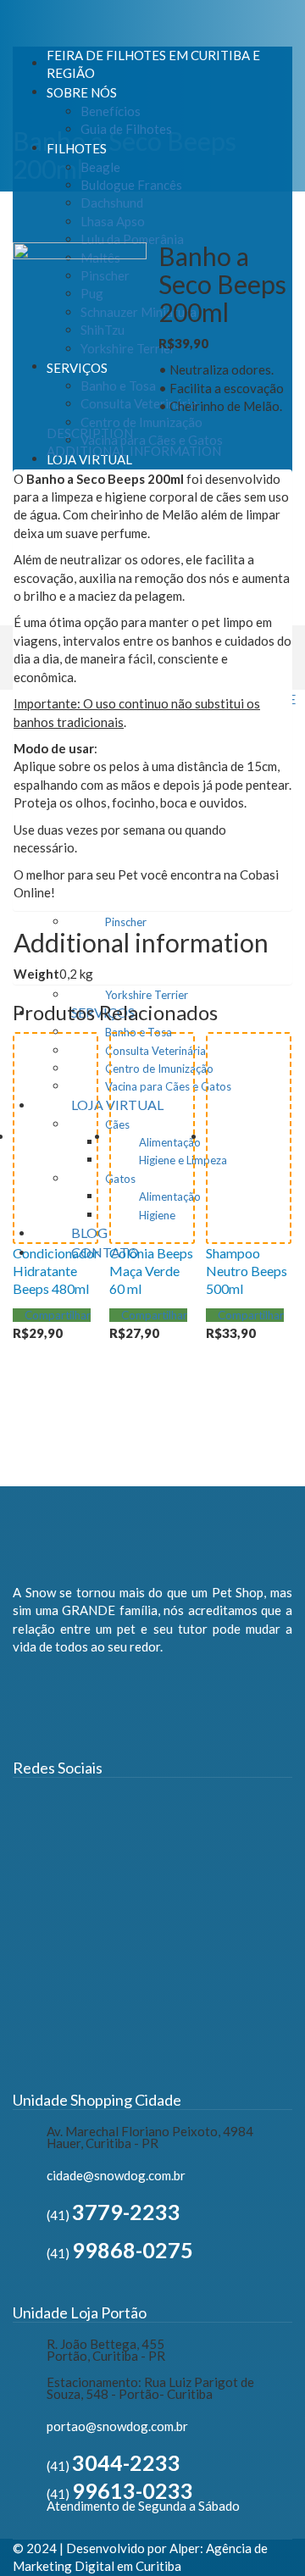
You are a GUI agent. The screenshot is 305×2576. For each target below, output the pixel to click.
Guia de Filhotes (126, 129)
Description (90, 433)
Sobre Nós (82, 92)
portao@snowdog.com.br (117, 2426)
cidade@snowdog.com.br (116, 2175)
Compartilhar (56, 1315)
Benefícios (111, 111)
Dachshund (112, 203)
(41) (114, 2215)
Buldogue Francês (131, 185)
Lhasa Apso (113, 221)
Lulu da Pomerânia (132, 239)
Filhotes (77, 148)
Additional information (134, 451)
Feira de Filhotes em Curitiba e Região (153, 64)
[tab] (90, 433)
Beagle (100, 167)
